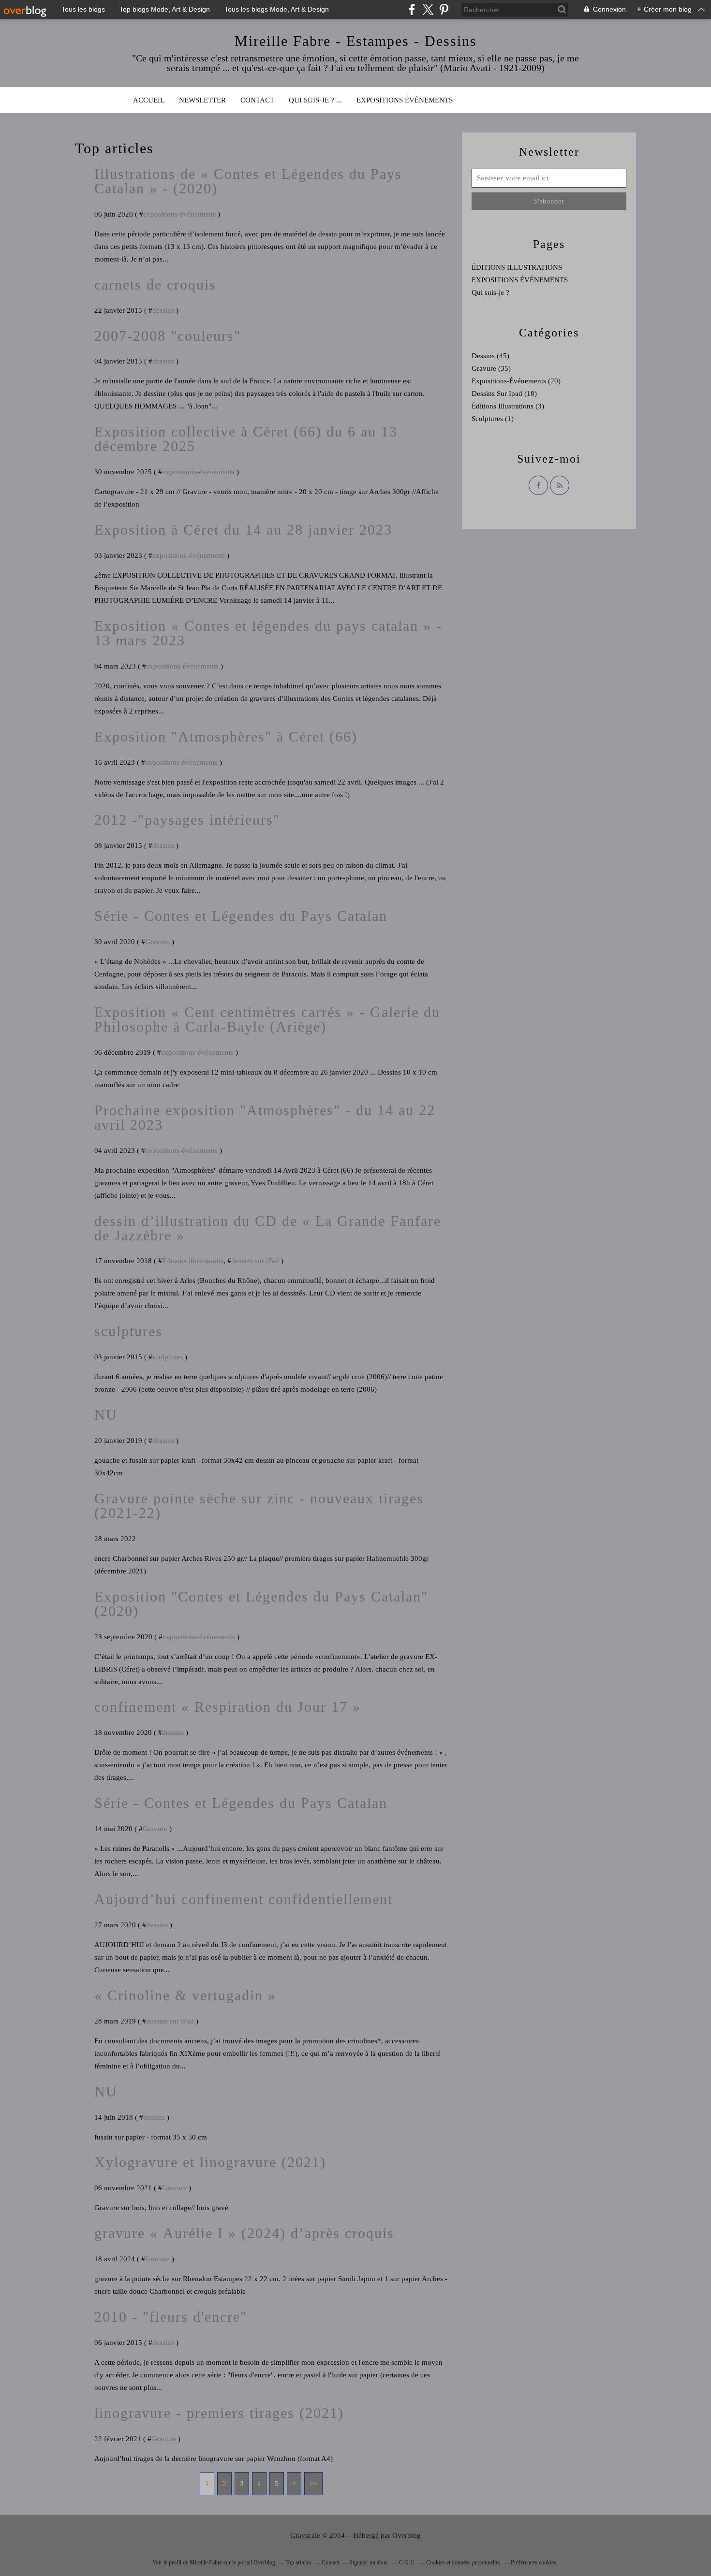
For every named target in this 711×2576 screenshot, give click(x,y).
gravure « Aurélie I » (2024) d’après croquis (244, 2233)
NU (106, 1415)
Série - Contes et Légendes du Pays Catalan (241, 916)
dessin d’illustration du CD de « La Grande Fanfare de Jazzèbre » (268, 1228)
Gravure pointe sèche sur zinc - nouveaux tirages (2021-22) (259, 1506)
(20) (516, 381)
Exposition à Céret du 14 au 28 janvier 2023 (243, 530)
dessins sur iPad (255, 1261)
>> (313, 2484)
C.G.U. (407, 2562)
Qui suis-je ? (490, 292)
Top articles (298, 2562)
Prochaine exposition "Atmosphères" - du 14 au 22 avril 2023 (265, 1117)
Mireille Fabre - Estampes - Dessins (356, 41)
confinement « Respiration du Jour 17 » (228, 1707)
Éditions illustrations (193, 1261)
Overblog (407, 2535)
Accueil (149, 100)
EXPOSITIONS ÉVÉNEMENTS (405, 100)
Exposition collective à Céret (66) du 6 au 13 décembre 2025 (246, 439)
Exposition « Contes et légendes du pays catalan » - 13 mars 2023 (268, 633)
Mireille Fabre (206, 2562)
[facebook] (412, 9)
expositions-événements (179, 214)
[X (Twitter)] (428, 9)
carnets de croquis (155, 284)
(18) (504, 393)
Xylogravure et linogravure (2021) (210, 2162)
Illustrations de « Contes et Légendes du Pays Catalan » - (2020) (248, 181)
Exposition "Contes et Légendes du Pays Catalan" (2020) (261, 1604)
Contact (257, 100)
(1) (493, 419)
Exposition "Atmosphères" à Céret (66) (226, 736)
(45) (490, 356)
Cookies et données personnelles (463, 2562)
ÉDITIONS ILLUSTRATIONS (517, 267)
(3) (508, 406)
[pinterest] (444, 9)
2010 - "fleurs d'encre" (171, 2317)
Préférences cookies (533, 2562)
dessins (163, 310)
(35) (491, 368)
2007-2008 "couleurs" (168, 336)
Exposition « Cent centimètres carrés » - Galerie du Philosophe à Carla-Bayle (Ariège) (267, 1019)
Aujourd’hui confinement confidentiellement (244, 1899)
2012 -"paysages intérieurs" (187, 820)
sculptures (128, 1331)
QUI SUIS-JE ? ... (315, 100)
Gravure (157, 942)
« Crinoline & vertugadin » (185, 1995)
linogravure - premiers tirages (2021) (219, 2413)
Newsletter (202, 100)
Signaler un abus (369, 2562)
